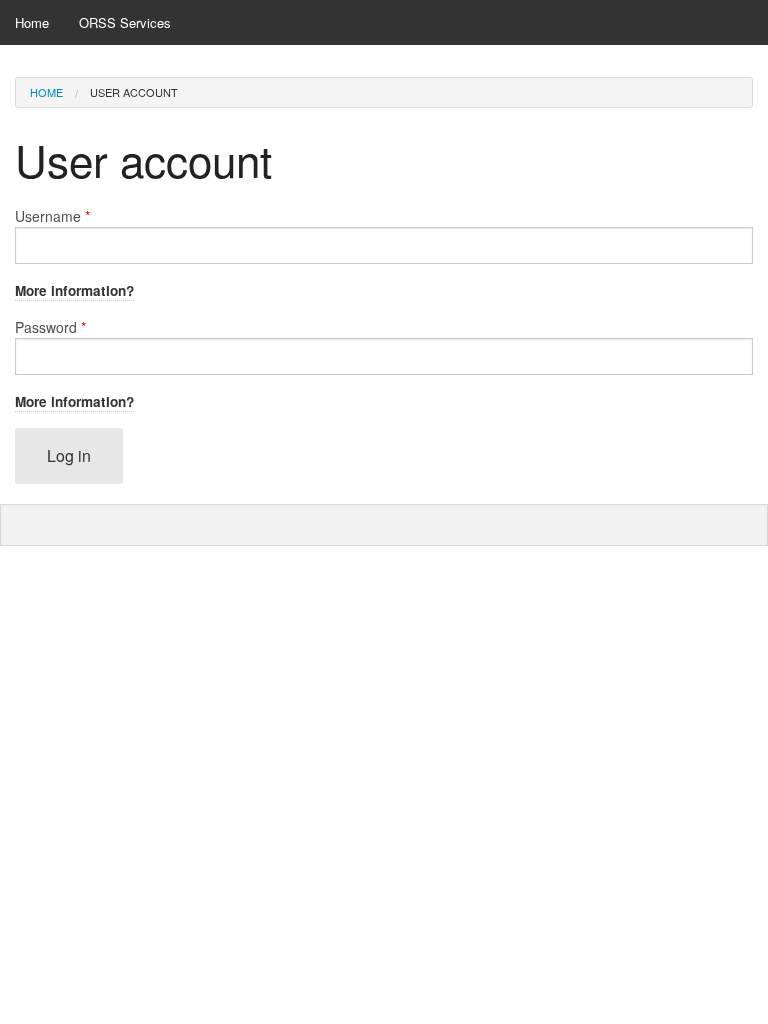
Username (52, 216)
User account (134, 92)
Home (32, 22)
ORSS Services (125, 22)
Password (50, 327)
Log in (69, 455)
